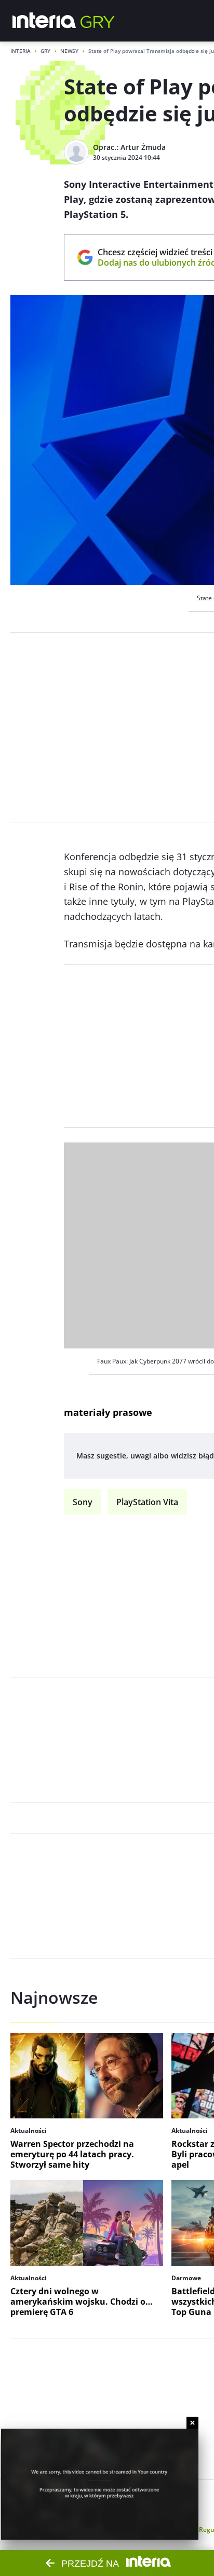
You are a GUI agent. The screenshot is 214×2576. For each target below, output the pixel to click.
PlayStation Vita (147, 1502)
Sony (83, 1502)
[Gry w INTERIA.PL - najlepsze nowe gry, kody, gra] (98, 21)
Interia (21, 51)
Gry (45, 51)
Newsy (69, 51)
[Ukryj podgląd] (192, 2423)
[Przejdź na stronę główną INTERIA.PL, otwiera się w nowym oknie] (44, 21)
